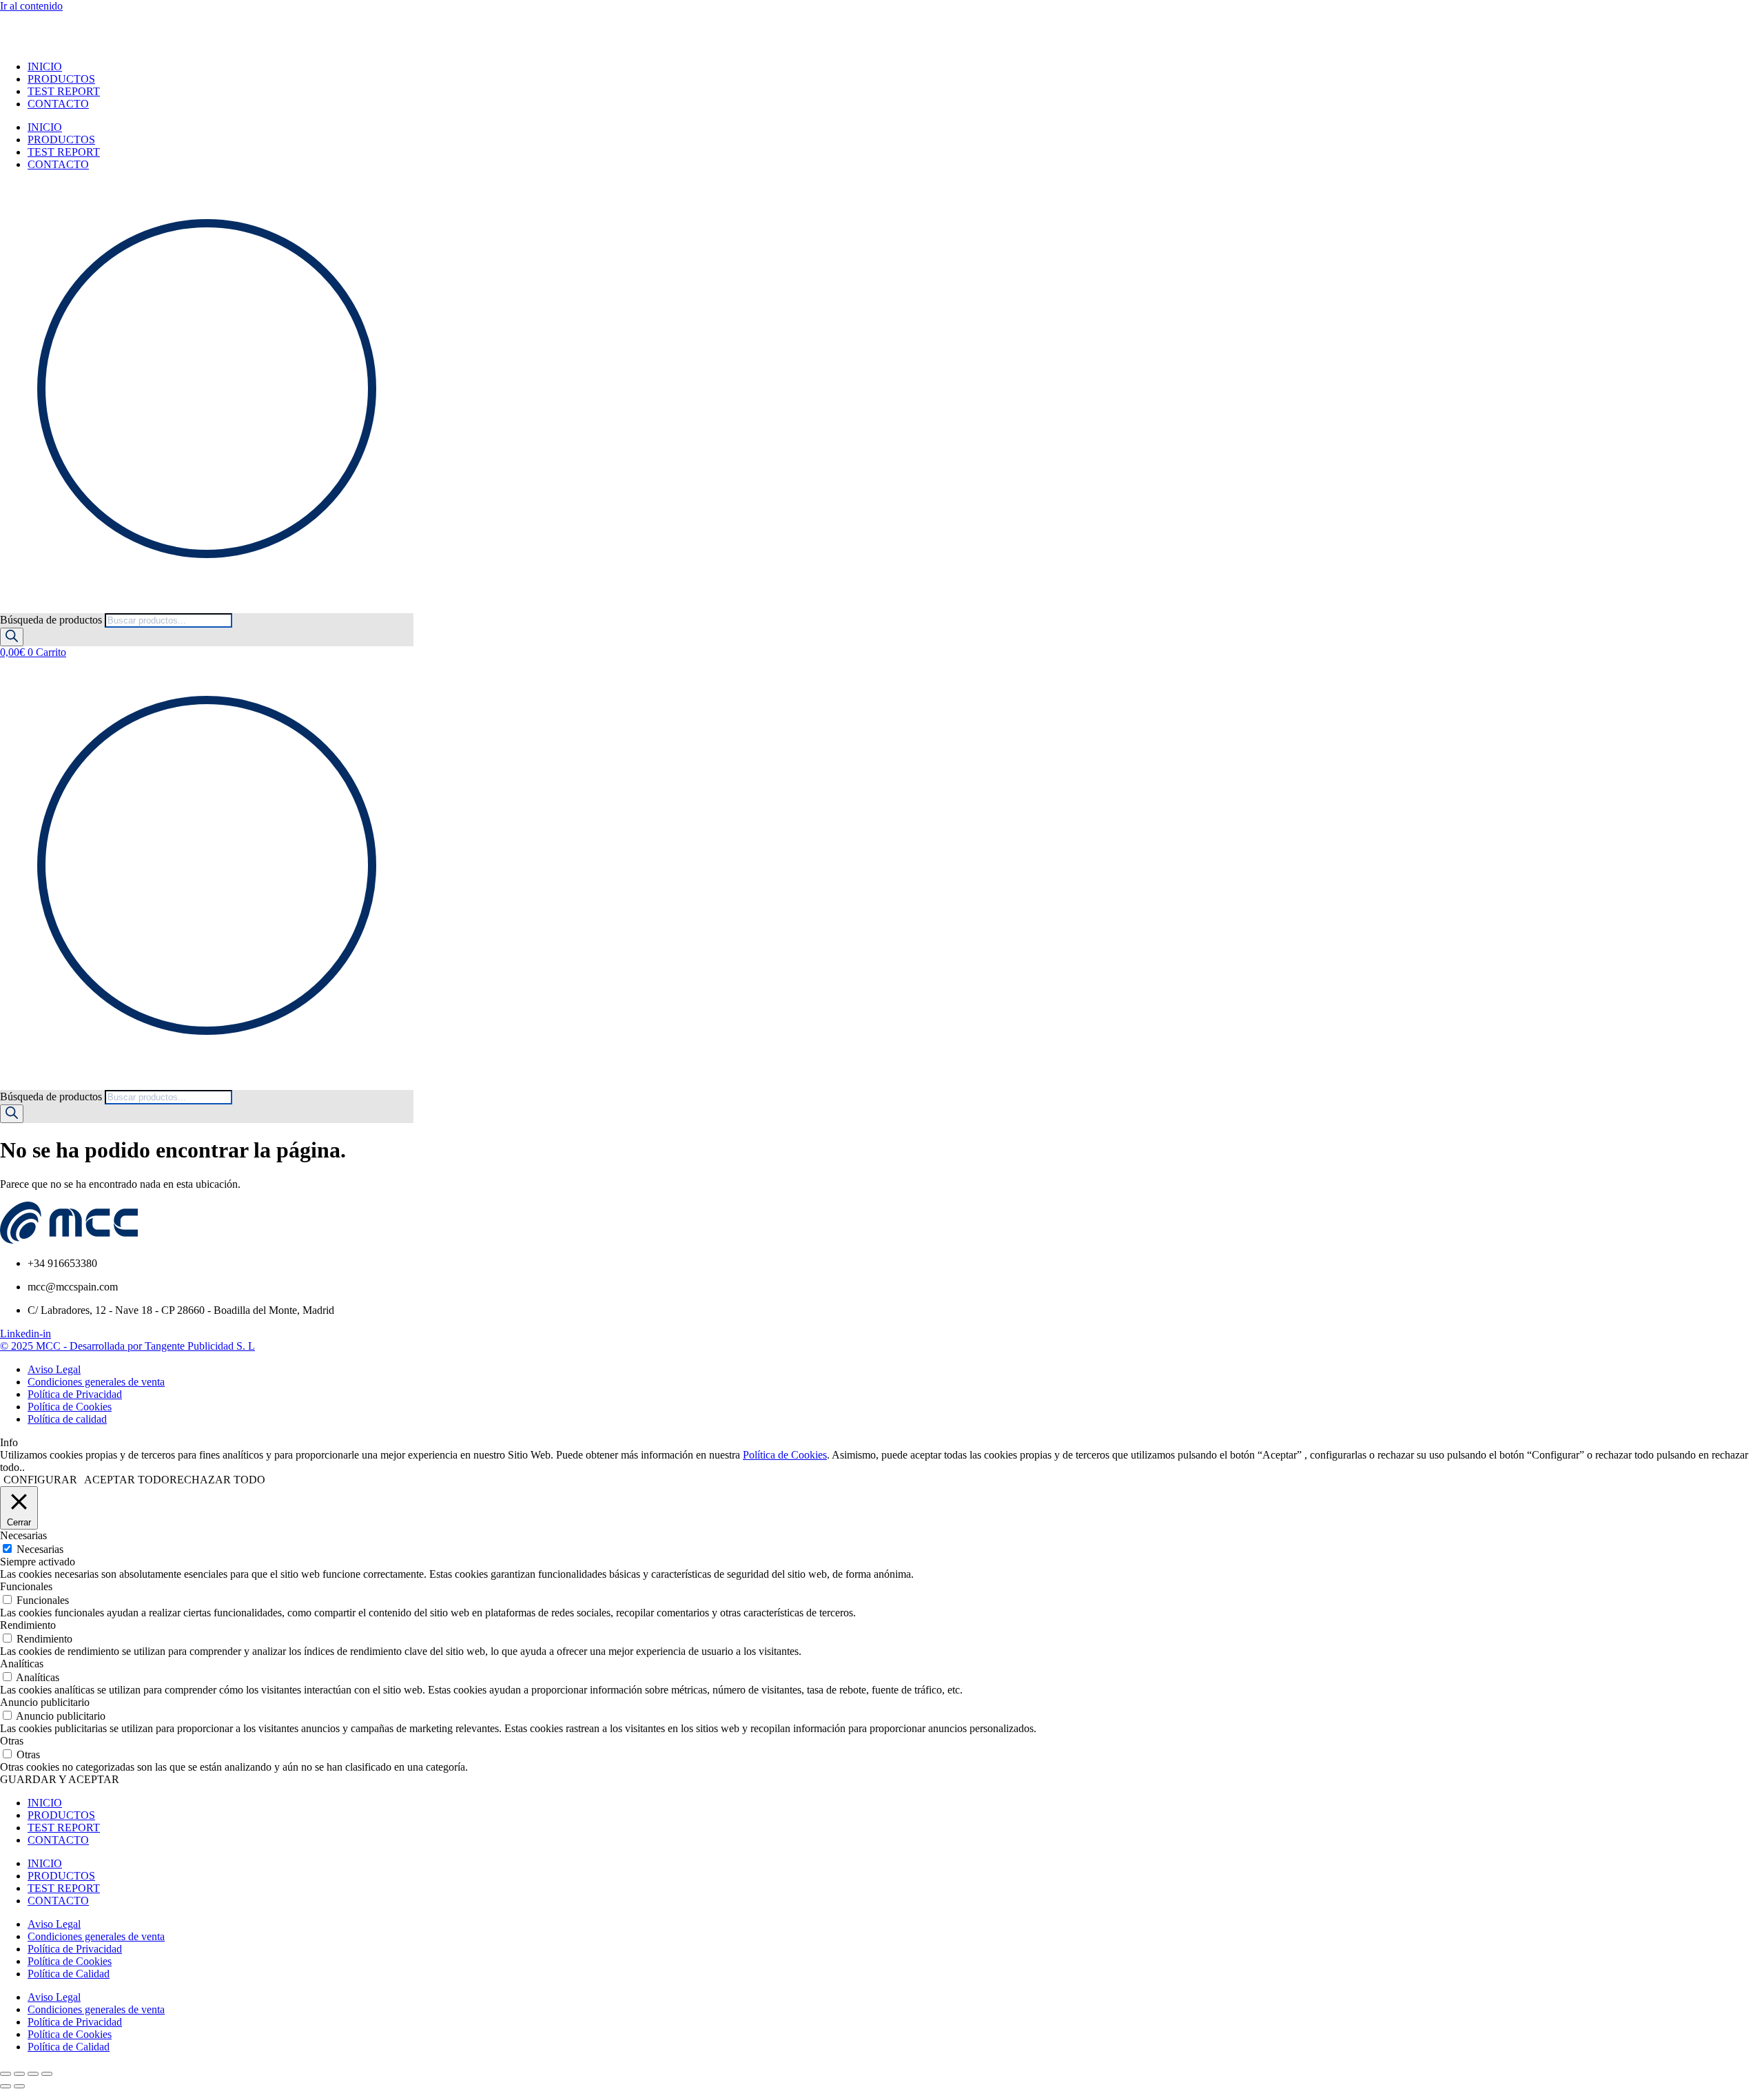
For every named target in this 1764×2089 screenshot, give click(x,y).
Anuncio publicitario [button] (45, 1702)
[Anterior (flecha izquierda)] (6, 2086)
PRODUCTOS (61, 79)
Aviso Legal (54, 1924)
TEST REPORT (64, 91)
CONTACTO (58, 104)
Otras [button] (12, 1741)
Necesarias (40, 1549)
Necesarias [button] (23, 1535)
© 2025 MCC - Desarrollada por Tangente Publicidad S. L (127, 1346)
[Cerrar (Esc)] (47, 2074)
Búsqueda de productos (52, 620)
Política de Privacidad (75, 1949)
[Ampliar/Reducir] (6, 2074)
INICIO (45, 66)
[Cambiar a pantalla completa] (19, 2074)
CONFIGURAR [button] (40, 1480)
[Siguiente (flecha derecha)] (19, 2086)
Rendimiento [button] (28, 1625)
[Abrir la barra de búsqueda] (6, 607)
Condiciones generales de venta (96, 1936)
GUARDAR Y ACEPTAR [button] (60, 1779)
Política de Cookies (785, 1455)
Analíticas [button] (22, 1664)
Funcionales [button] (26, 1586)
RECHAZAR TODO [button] (217, 1480)
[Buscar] (12, 637)
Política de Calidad (69, 1974)
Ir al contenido (31, 6)
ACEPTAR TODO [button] (127, 1480)
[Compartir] (33, 2074)
